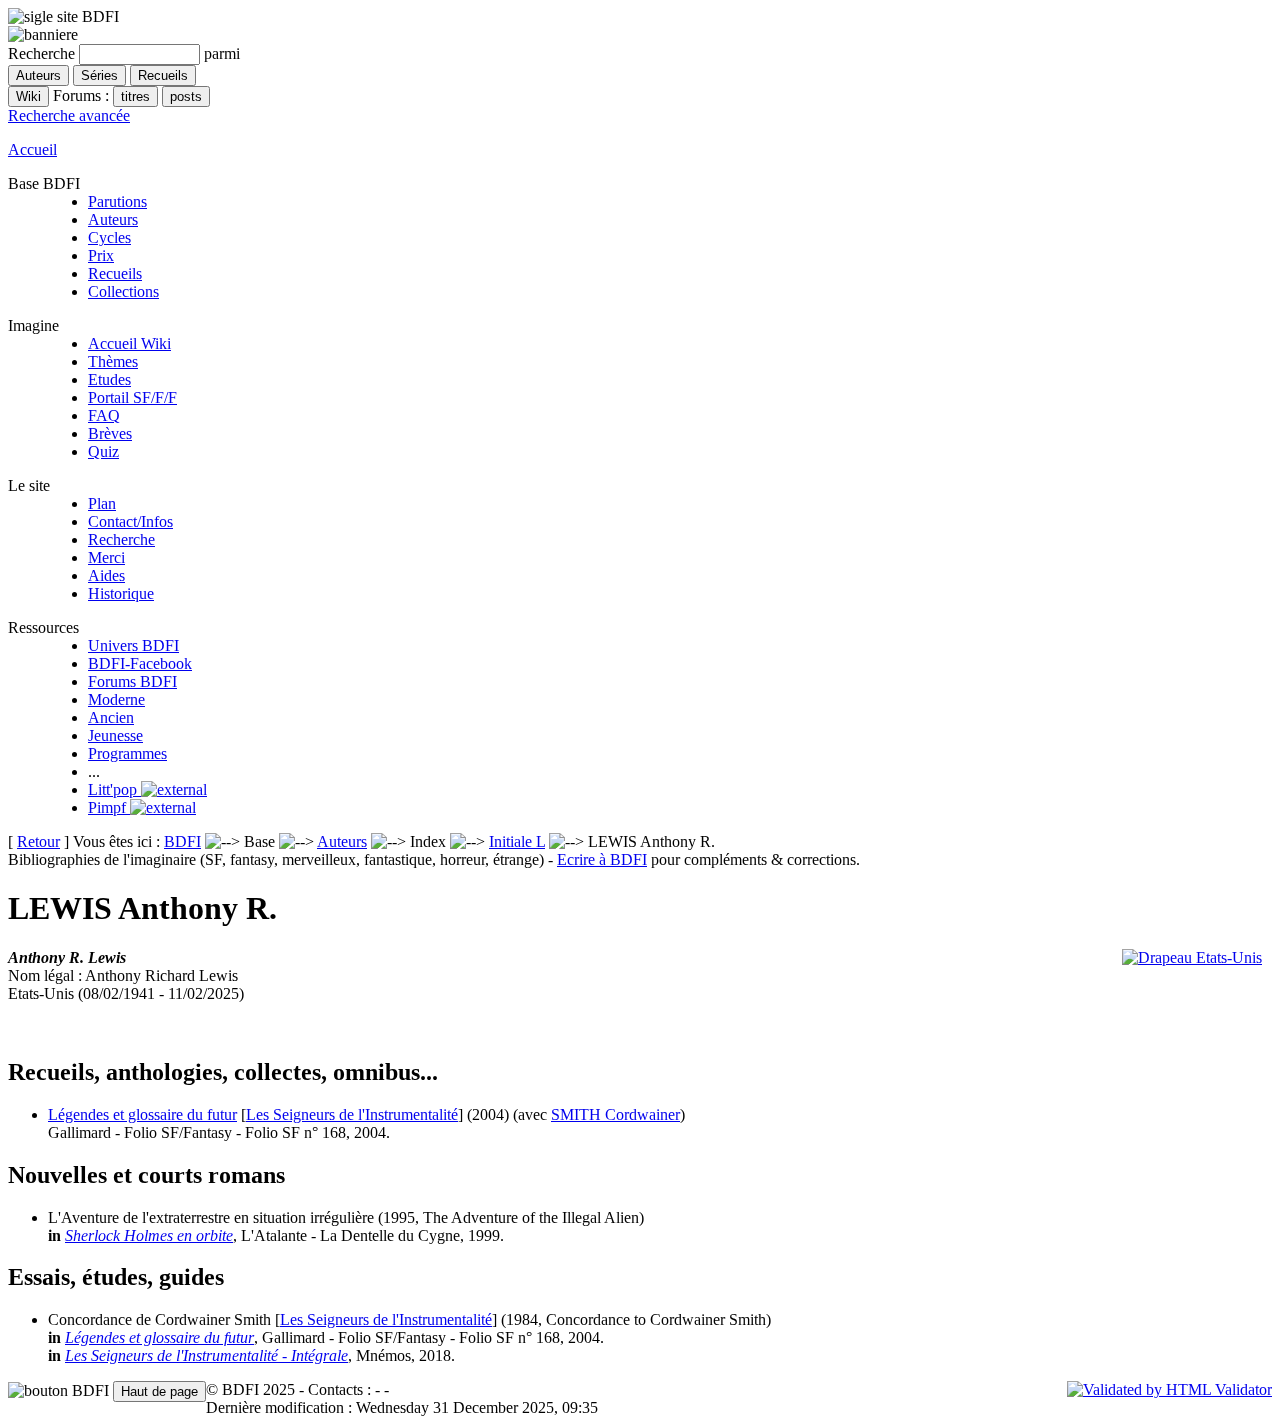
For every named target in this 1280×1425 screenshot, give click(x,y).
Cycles (109, 237)
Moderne (116, 699)
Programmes (127, 753)
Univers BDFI (133, 645)
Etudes (109, 379)
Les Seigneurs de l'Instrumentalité (352, 1114)
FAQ (104, 415)
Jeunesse (115, 735)
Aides (106, 575)
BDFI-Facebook (140, 663)
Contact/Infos (130, 521)
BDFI (182, 841)
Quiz (103, 451)
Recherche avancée (69, 115)
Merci (106, 557)
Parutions (117, 201)
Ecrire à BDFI (602, 859)
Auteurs (113, 219)
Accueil (32, 149)
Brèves (110, 433)
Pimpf (109, 807)
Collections (123, 291)
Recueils (115, 273)
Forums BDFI (132, 681)
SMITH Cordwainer (615, 1114)
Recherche (121, 539)
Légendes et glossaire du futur (142, 1114)
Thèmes (113, 361)
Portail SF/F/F (132, 397)
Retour (38, 841)
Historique (121, 593)
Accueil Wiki (129, 343)
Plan (102, 503)
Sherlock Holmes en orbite (149, 1235)
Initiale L (517, 841)
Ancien (111, 717)
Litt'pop (114, 789)
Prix (101, 255)
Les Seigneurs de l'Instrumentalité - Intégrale (206, 1355)
